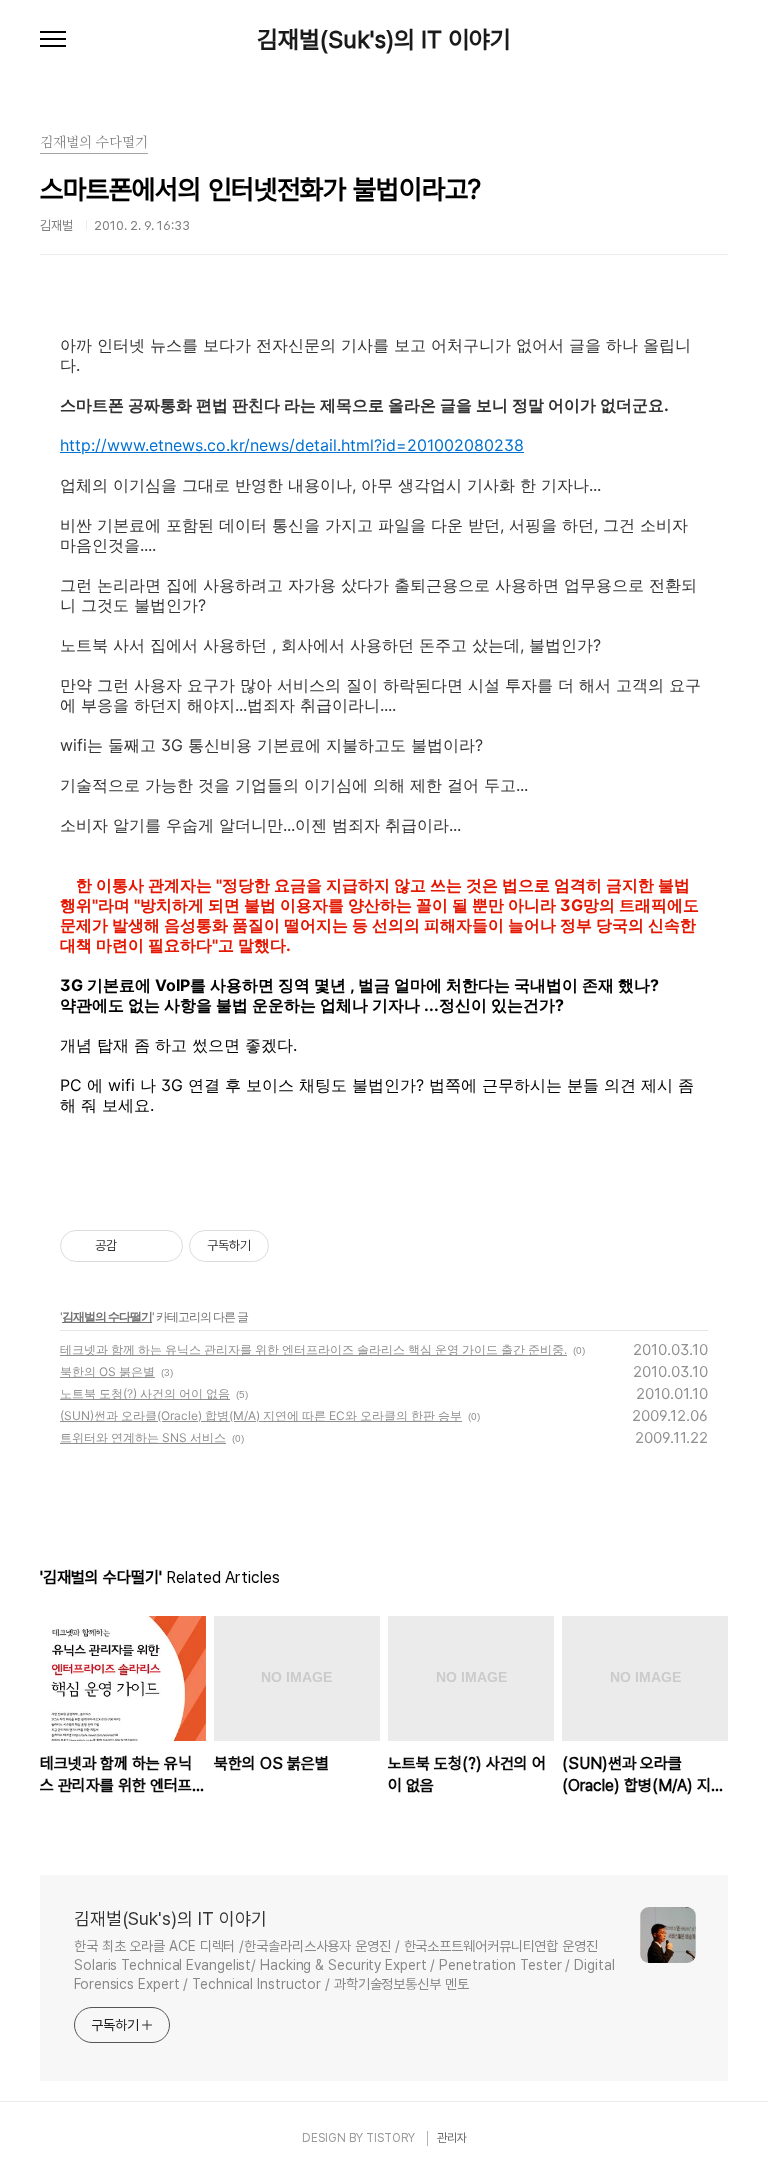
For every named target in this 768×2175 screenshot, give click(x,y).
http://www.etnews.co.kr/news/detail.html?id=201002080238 (292, 445)
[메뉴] (53, 40)
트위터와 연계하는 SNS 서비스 (143, 1437)
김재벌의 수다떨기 (107, 1316)
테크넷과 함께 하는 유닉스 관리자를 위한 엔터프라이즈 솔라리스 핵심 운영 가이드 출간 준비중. (313, 1349)
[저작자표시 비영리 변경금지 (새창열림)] (296, 1246)
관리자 (452, 2138)
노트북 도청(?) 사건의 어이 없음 (145, 1393)
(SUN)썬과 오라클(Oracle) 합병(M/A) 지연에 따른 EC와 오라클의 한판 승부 (261, 1415)
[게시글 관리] (160, 1246)
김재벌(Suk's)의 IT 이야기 (384, 40)
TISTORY (390, 2138)
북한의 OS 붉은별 (107, 1371)
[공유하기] (135, 1246)
